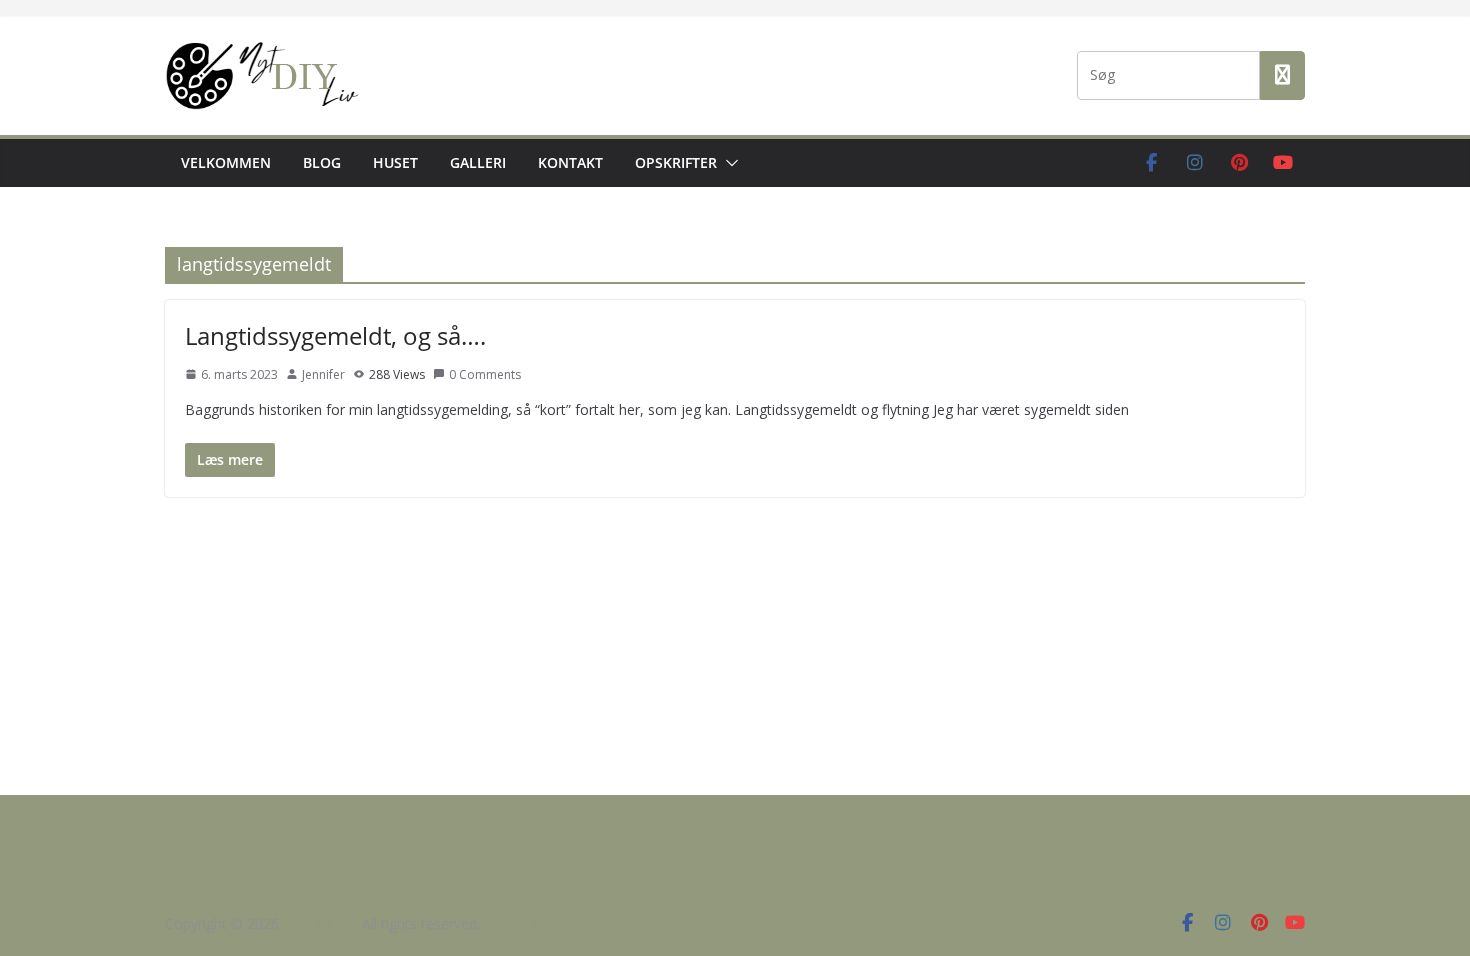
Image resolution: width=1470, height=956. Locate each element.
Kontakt (570, 162)
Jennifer (323, 374)
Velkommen (226, 162)
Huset (395, 162)
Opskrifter (676, 162)
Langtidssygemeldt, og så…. (335, 335)
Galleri (478, 162)
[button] (728, 163)
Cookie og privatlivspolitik (566, 923)
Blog (322, 162)
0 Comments (485, 374)
